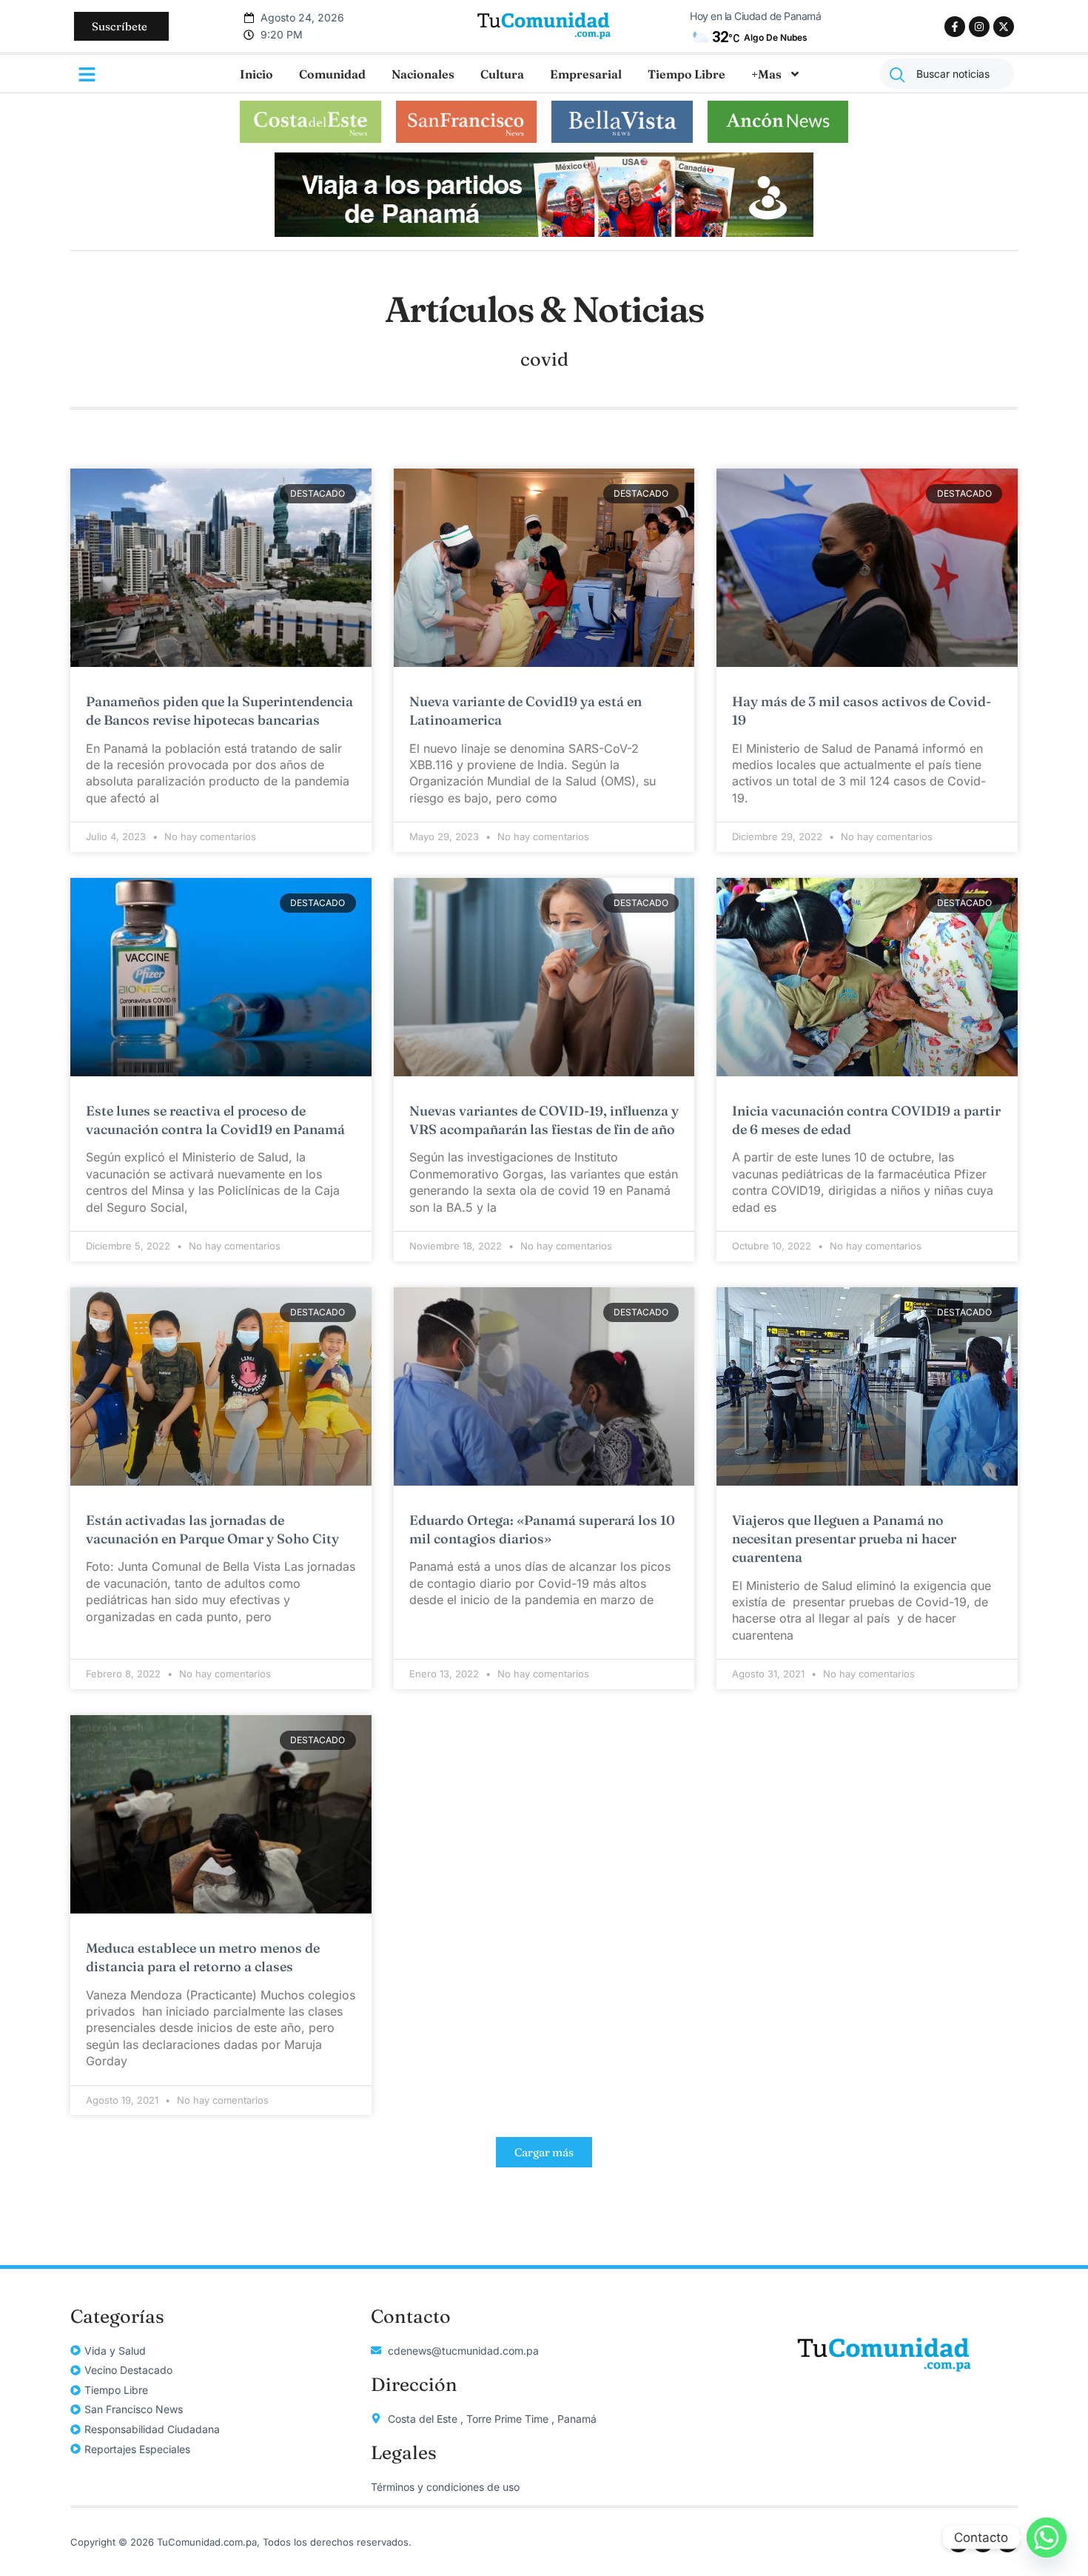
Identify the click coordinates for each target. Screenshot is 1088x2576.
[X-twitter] (1004, 27)
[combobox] (947, 74)
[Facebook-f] (955, 27)
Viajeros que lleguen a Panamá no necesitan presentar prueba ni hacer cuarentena (844, 1539)
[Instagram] (979, 27)
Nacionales (423, 74)
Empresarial (586, 74)
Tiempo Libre (686, 74)
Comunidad (332, 74)
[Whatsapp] (1047, 2538)
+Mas (766, 74)
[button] (544, 2152)
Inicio (256, 74)
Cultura (502, 74)
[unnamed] (544, 232)
